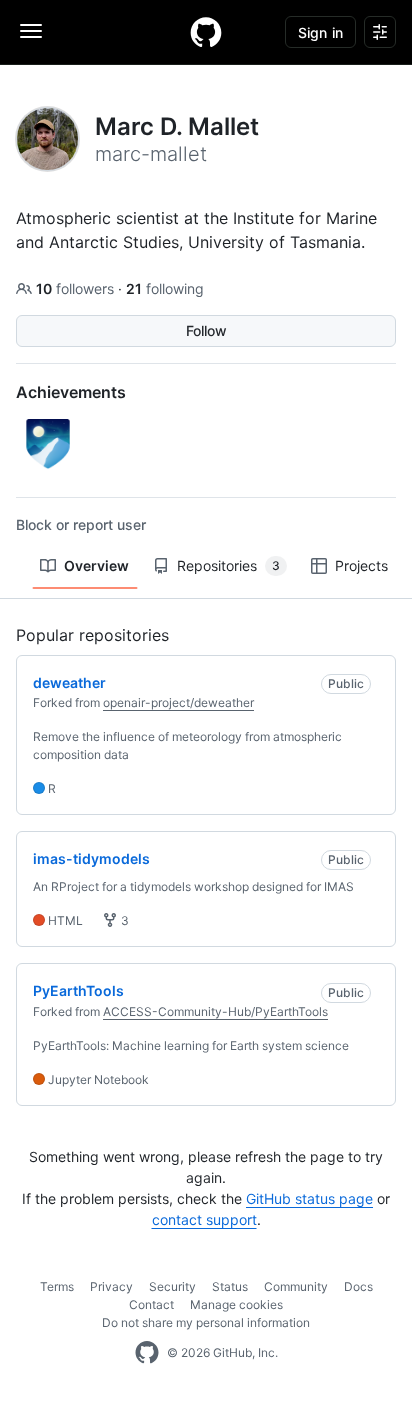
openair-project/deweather (178, 702)
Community (296, 1286)
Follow (206, 330)
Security (172, 1286)
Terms (57, 1286)
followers (77, 288)
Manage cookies (236, 1304)
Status (230, 1286)
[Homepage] (206, 32)
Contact (151, 1304)
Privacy (111, 1286)
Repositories (228, 565)
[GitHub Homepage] (147, 1353)
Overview (96, 565)
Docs (358, 1286)
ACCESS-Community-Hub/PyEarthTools (215, 1011)
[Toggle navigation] (31, 31)
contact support (204, 1219)
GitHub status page (309, 1198)
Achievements (71, 392)
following (165, 288)
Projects (361, 565)
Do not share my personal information (206, 1322)
